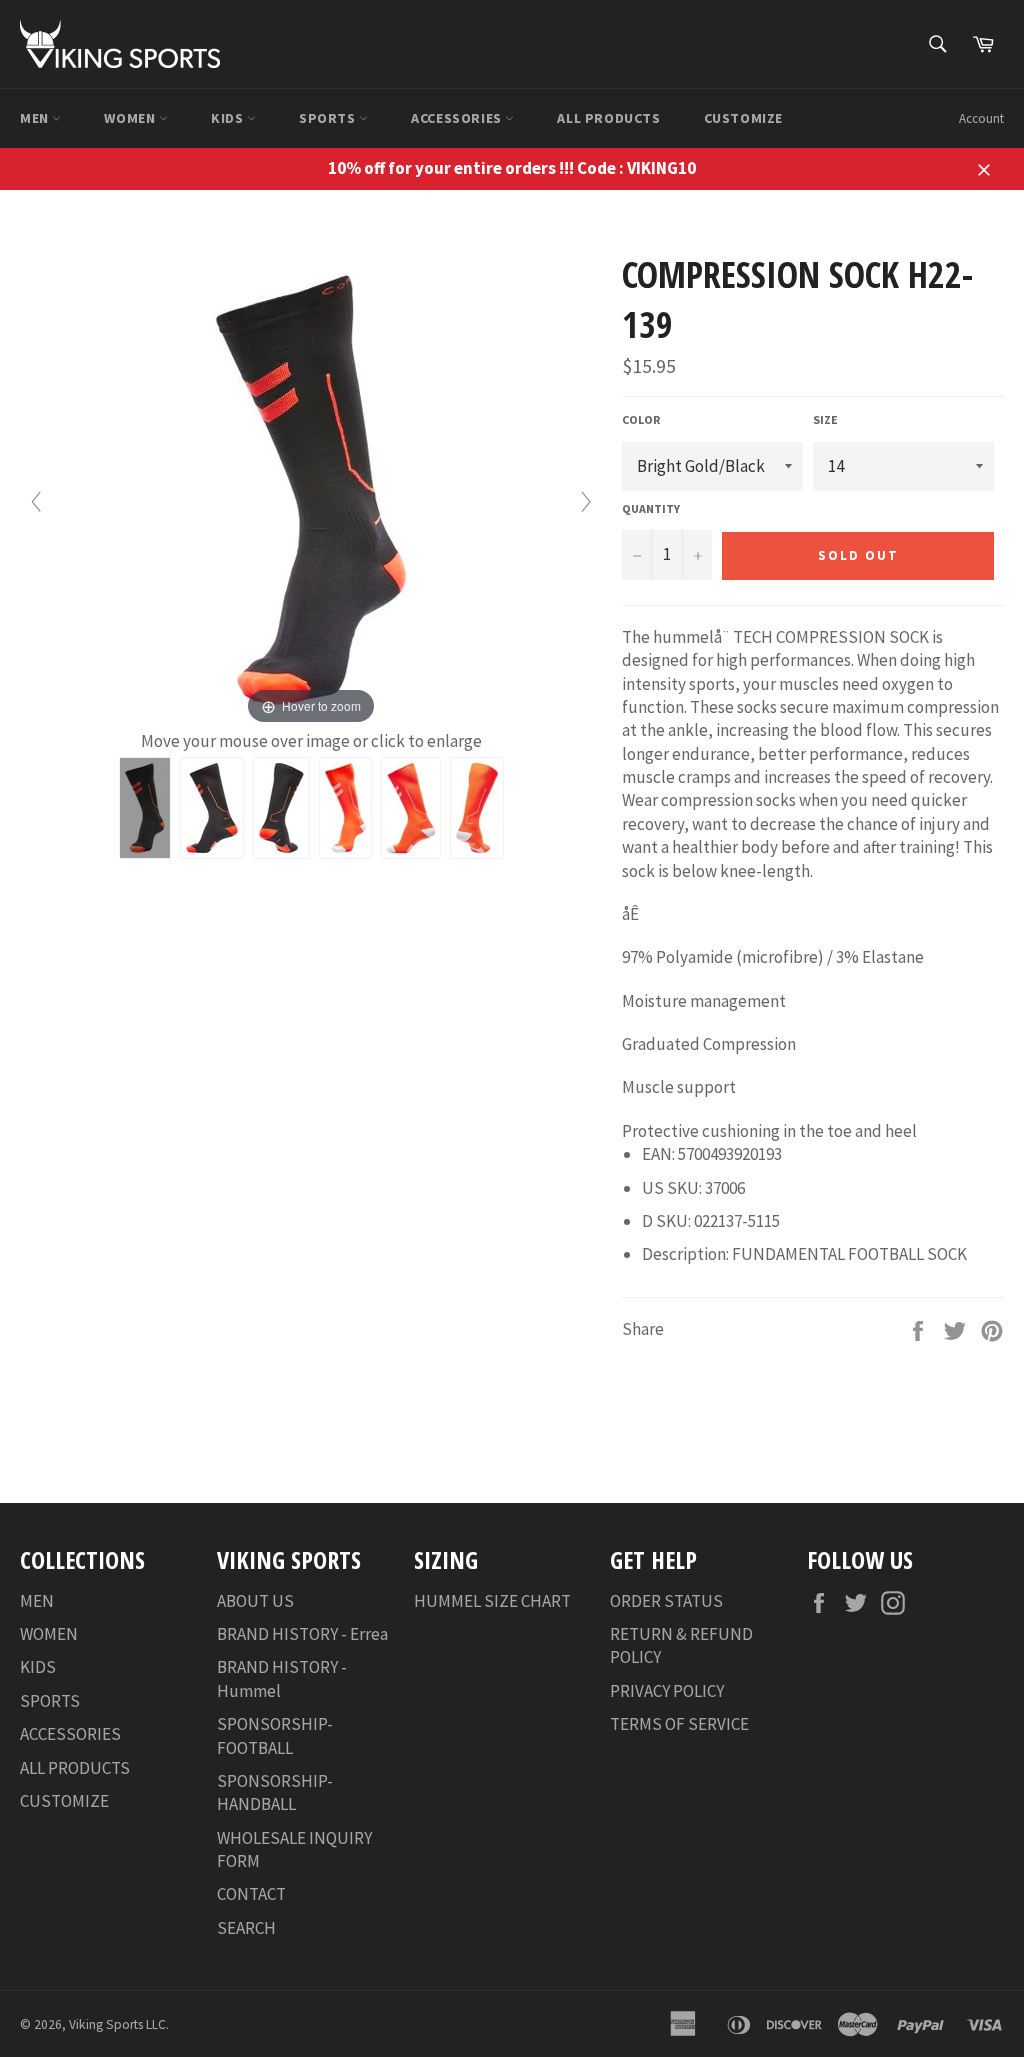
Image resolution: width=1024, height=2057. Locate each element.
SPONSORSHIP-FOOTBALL (275, 1735)
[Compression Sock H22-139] (145, 808)
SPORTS (329, 118)
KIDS (229, 118)
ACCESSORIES (458, 118)
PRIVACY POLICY (667, 1691)
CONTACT (251, 1894)
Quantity (651, 508)
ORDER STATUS (666, 1601)
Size (825, 419)
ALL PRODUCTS (608, 118)
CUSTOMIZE (743, 118)
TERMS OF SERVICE (679, 1724)
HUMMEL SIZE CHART (492, 1601)
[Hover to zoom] (311, 489)
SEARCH (246, 1928)
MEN (36, 118)
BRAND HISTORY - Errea (302, 1634)
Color (641, 419)
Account (981, 118)
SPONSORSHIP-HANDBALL (275, 1792)
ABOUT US (255, 1601)
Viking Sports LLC (117, 2024)
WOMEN (131, 118)
